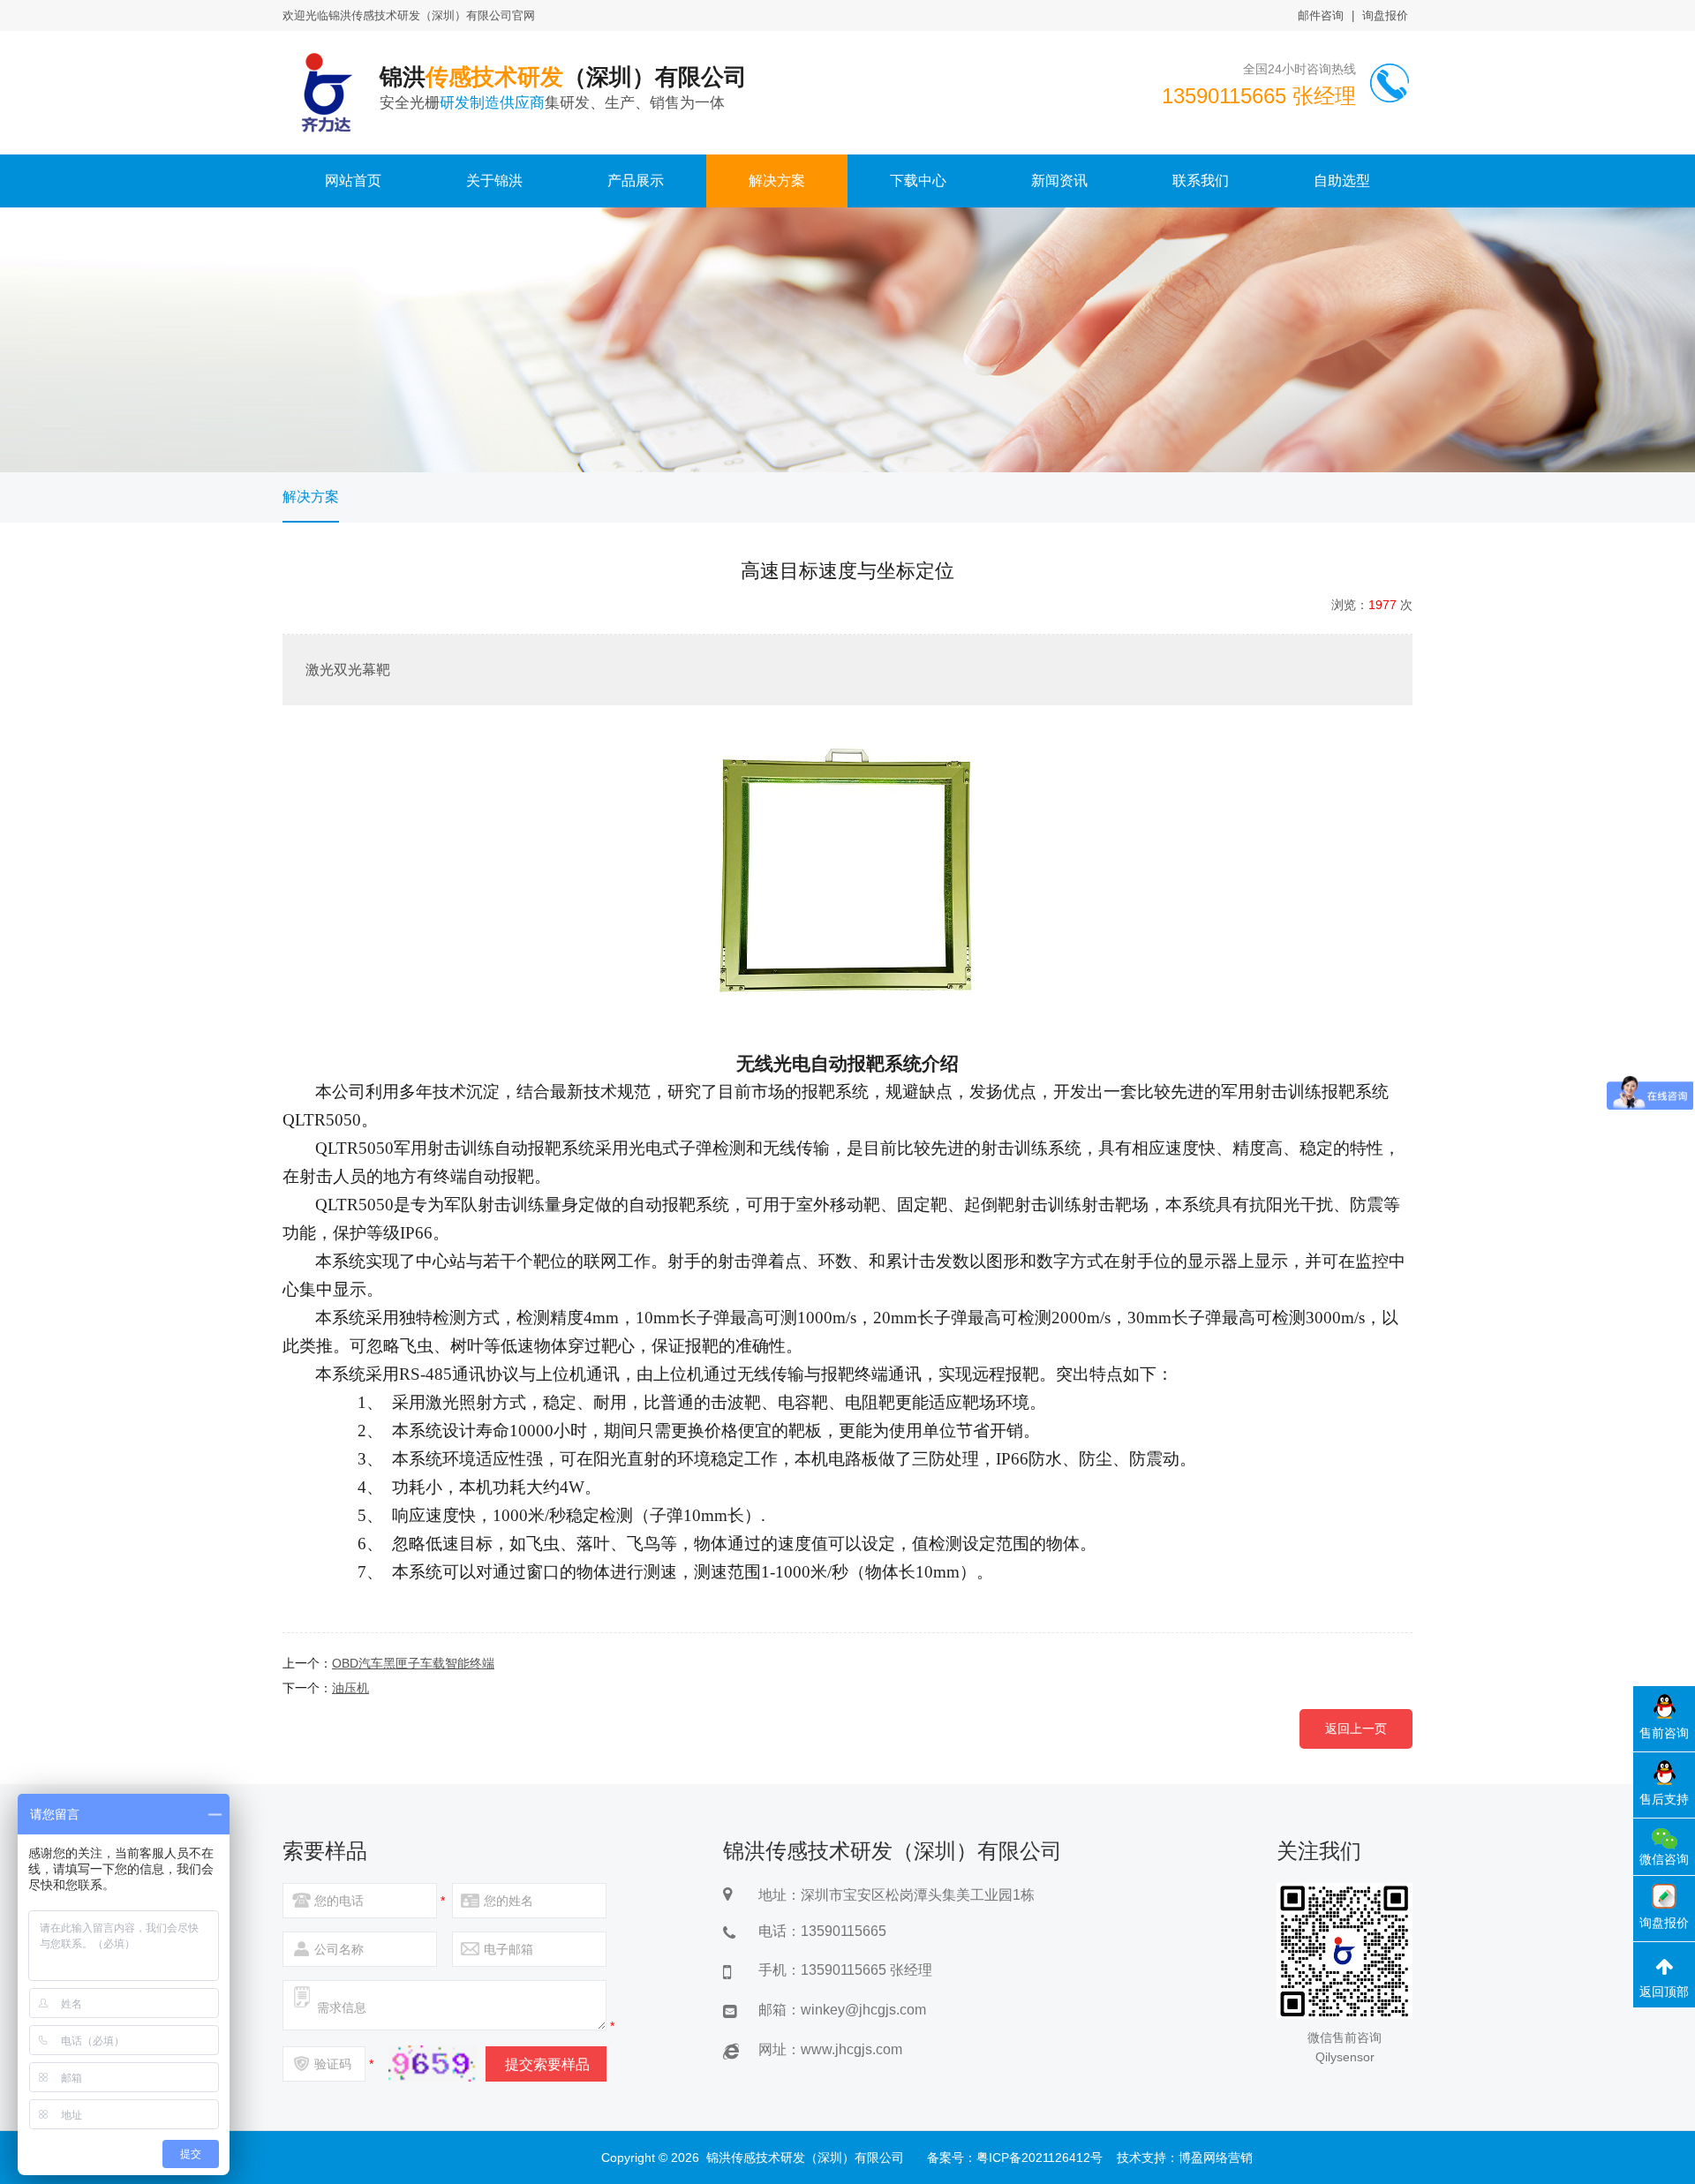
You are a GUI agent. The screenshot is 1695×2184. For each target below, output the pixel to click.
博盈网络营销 (1216, 2158)
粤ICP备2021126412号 (1040, 2158)
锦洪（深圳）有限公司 (563, 87)
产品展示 (636, 181)
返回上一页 (1356, 1728)
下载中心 (918, 181)
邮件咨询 (1321, 15)
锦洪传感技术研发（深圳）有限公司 (805, 2158)
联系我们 (1201, 181)
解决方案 (777, 181)
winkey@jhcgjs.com (863, 2010)
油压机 (350, 1688)
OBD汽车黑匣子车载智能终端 (413, 1663)
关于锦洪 (494, 181)
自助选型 (1342, 181)
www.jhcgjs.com (851, 2049)
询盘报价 (1385, 15)
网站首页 (353, 181)
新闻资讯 (1059, 181)
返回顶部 (1664, 1992)
